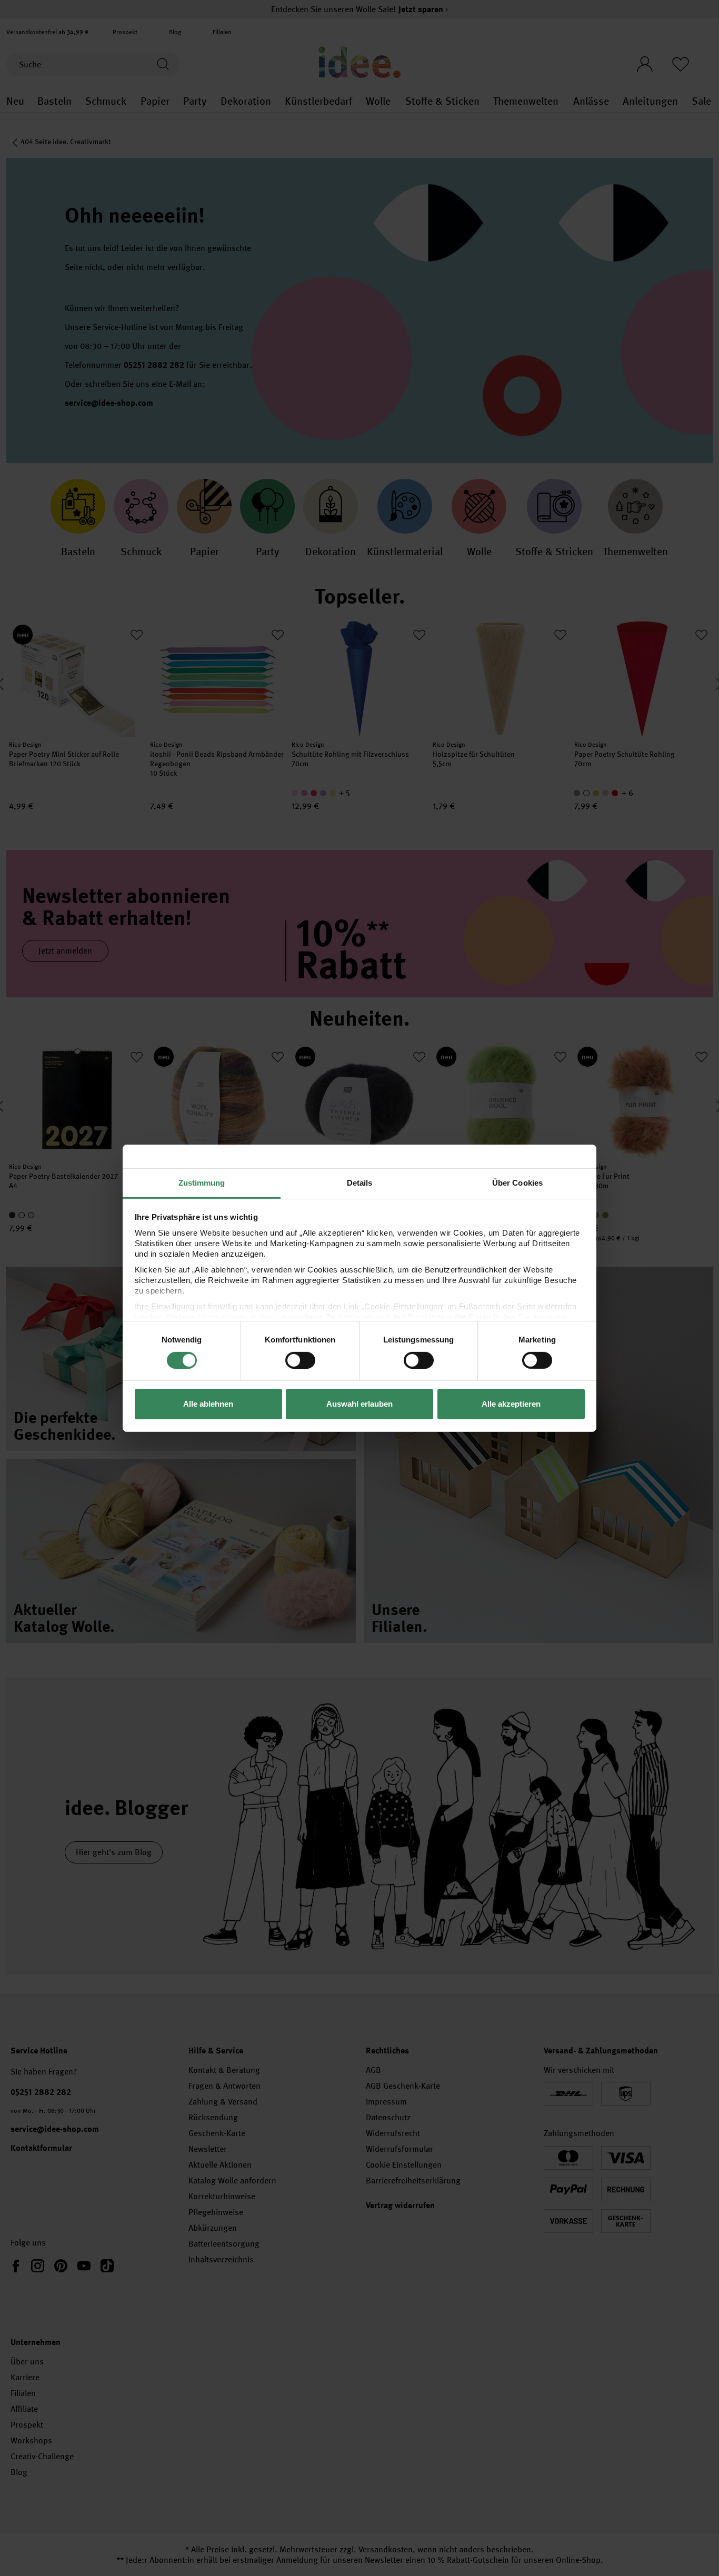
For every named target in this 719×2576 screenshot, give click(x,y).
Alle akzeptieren (511, 1404)
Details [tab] (360, 1182)
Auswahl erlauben (359, 1404)
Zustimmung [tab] (202, 1182)
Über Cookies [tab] (517, 1182)
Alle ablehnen (208, 1404)
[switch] (300, 1360)
